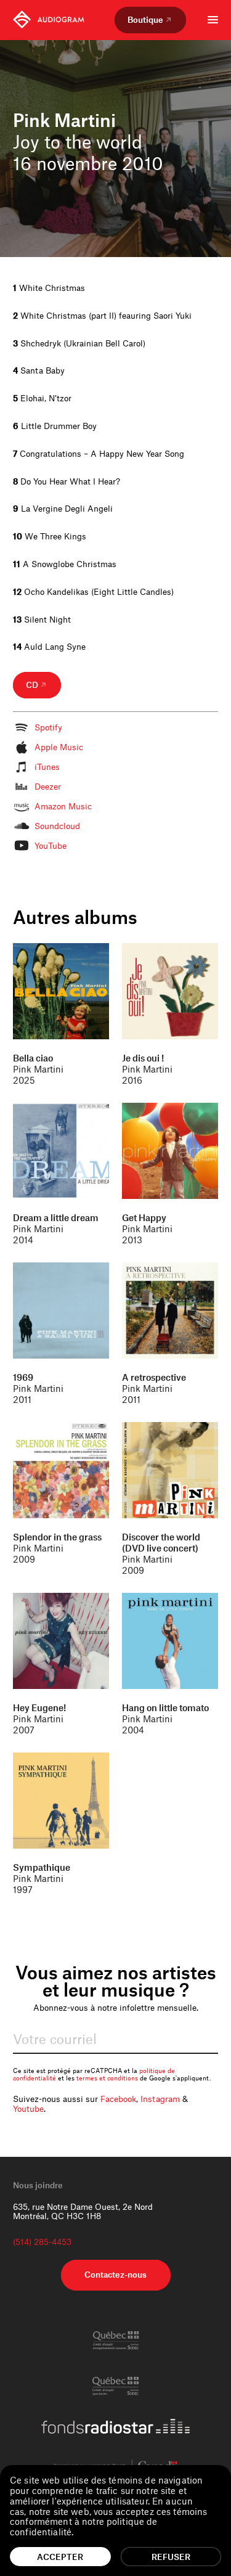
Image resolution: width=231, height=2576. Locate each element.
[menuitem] (49, 20)
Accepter (60, 2557)
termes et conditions (107, 2078)
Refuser (171, 2557)
